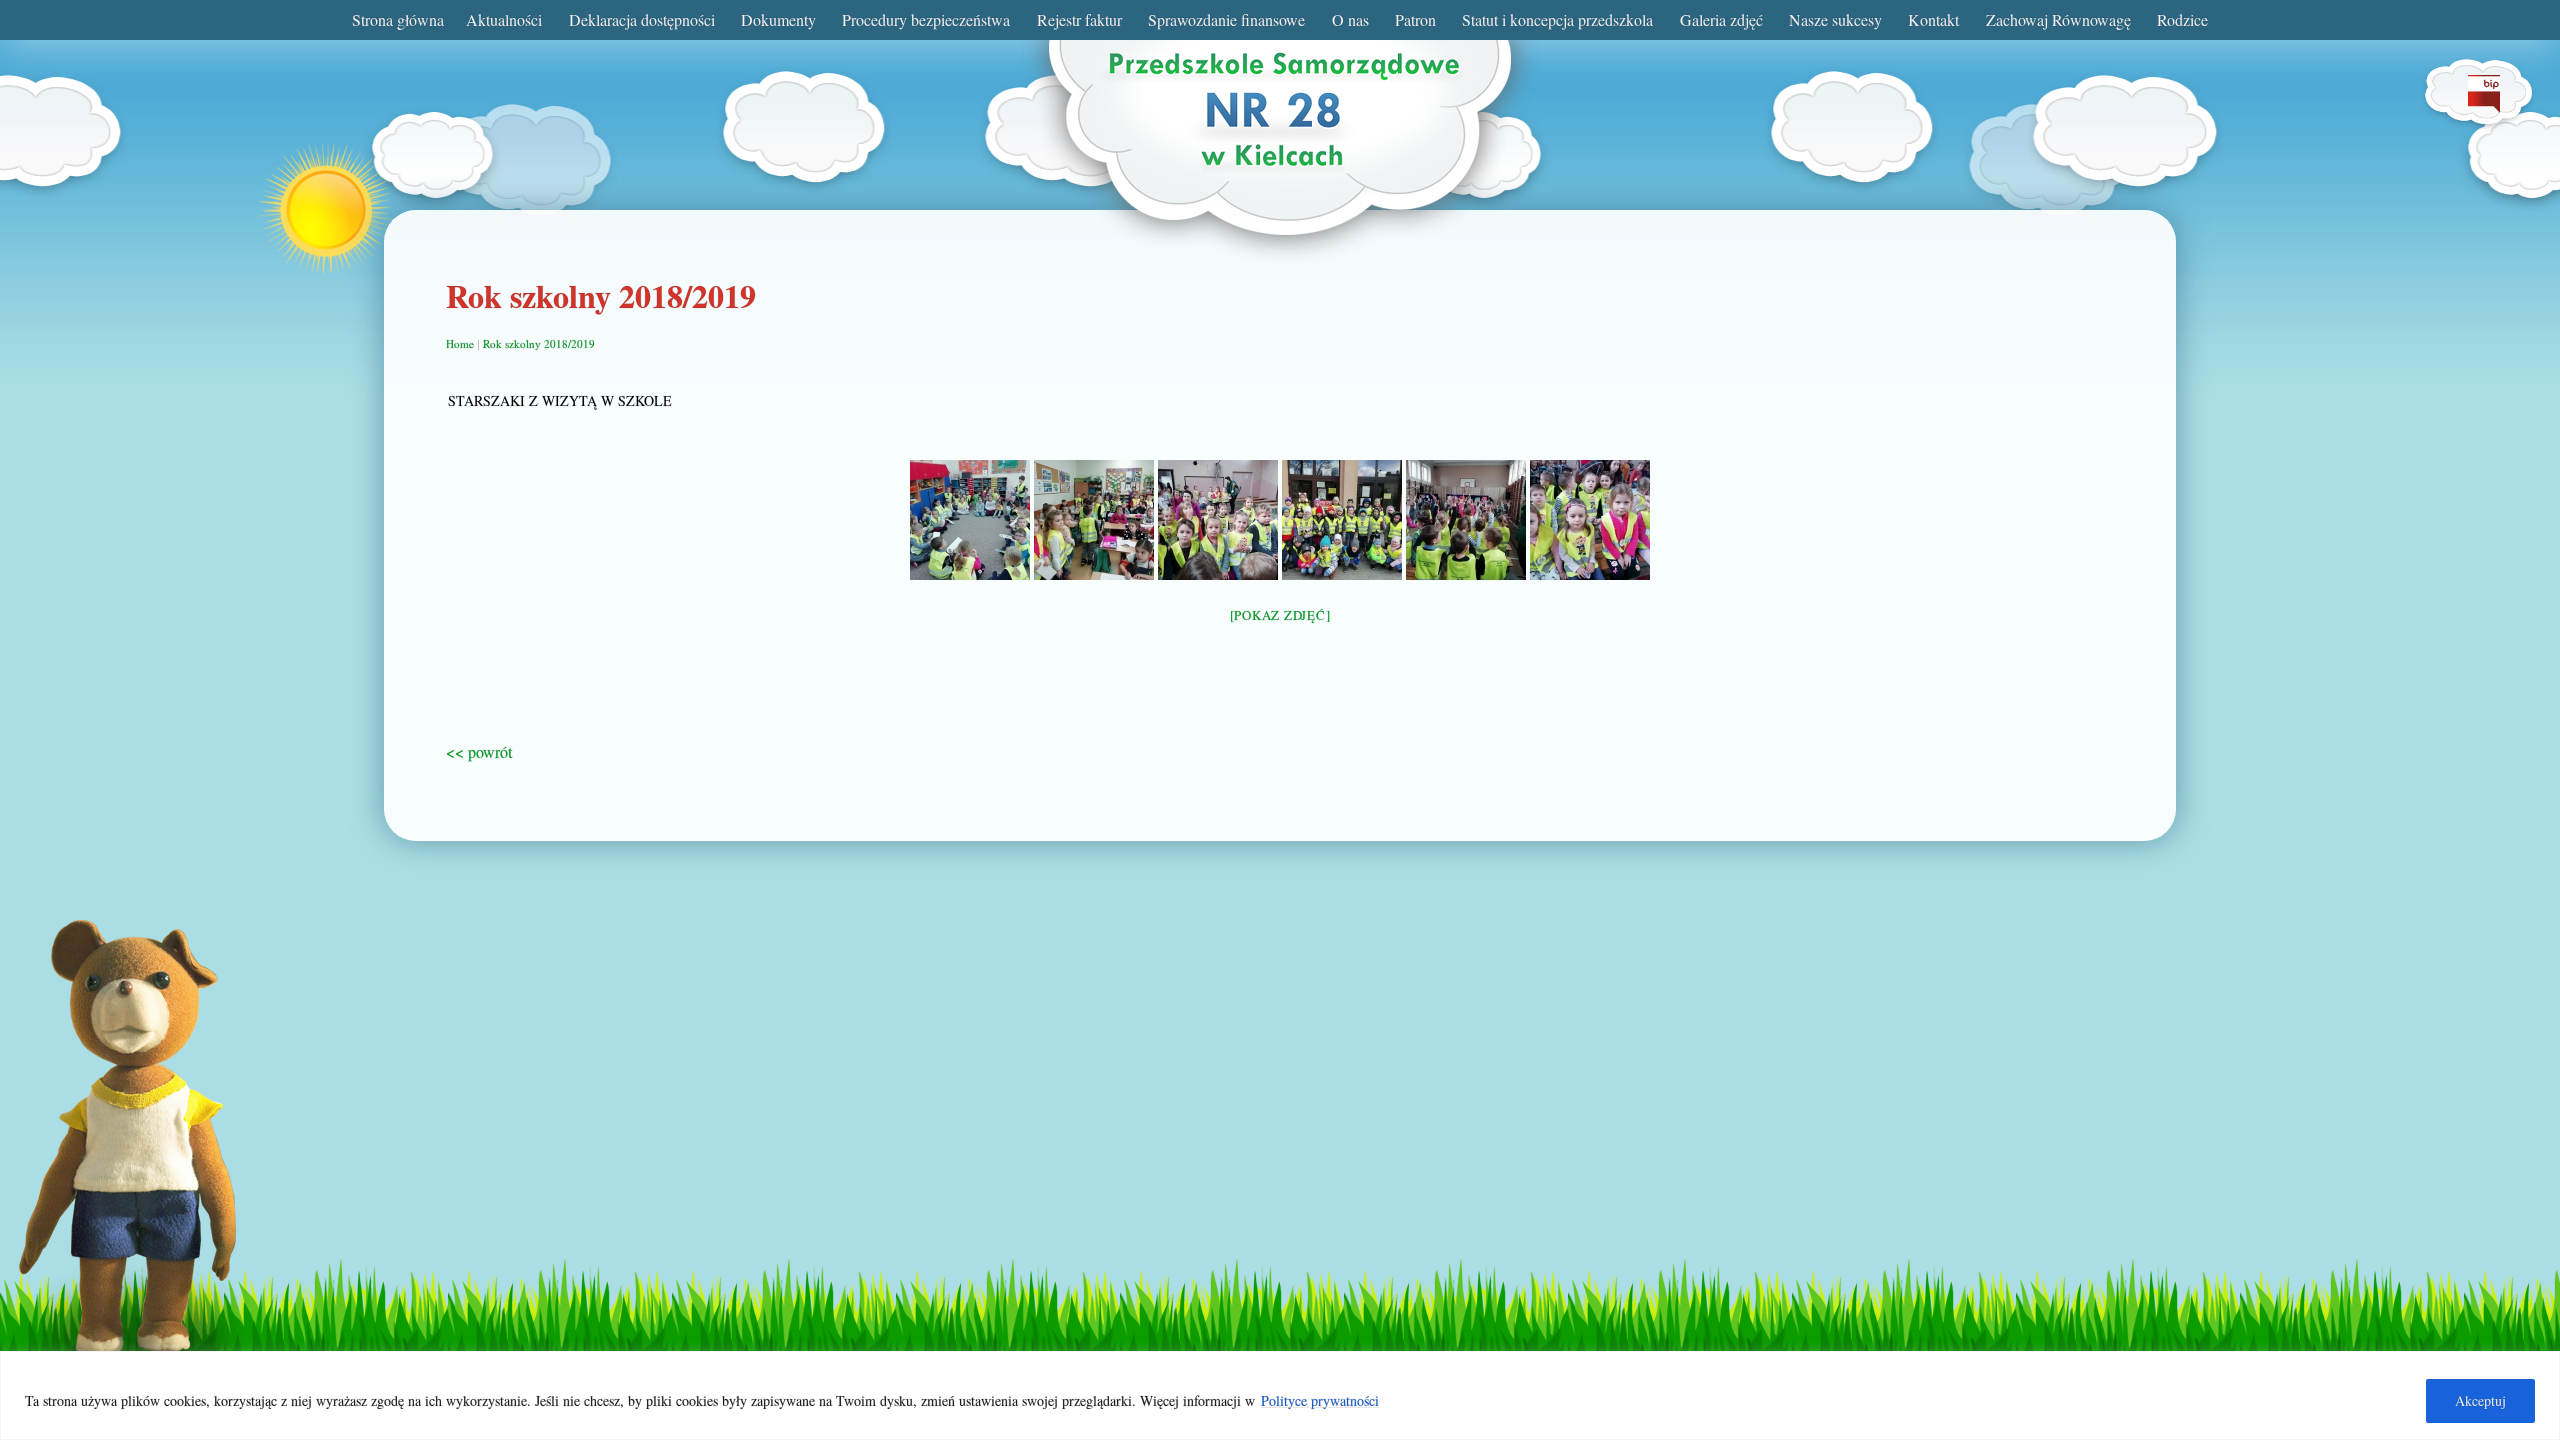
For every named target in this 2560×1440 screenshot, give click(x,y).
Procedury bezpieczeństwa (926, 19)
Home (460, 343)
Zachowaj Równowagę (2058, 19)
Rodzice (2182, 19)
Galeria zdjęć (1721, 19)
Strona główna (398, 19)
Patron (1415, 19)
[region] (1280, 1395)
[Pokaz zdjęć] (1280, 615)
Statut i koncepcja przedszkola (1557, 19)
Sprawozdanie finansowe (1226, 19)
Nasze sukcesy (1835, 19)
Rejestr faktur (1079, 19)
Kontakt (1933, 19)
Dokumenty (778, 19)
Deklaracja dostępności (642, 19)
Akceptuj (2480, 1400)
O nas (1350, 19)
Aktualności (504, 19)
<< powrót (479, 751)
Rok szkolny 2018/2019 (539, 343)
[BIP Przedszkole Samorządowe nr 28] (2484, 106)
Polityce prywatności (1320, 1400)
